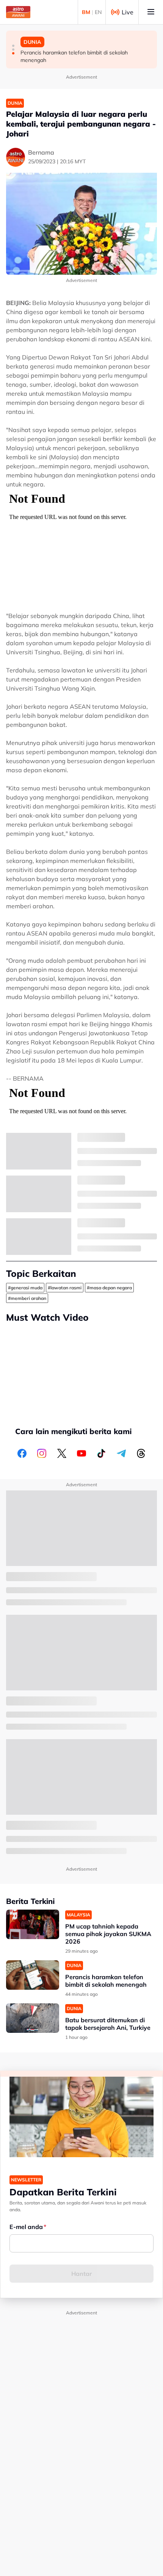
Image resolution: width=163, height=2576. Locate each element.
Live (128, 12)
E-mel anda (26, 2227)
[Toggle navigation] (151, 12)
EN (98, 12)
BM (86, 12)
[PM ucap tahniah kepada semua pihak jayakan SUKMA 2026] (33, 1925)
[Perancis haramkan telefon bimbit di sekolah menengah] (33, 1975)
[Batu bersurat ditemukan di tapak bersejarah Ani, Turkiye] (33, 2018)
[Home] (18, 12)
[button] (13, 46)
